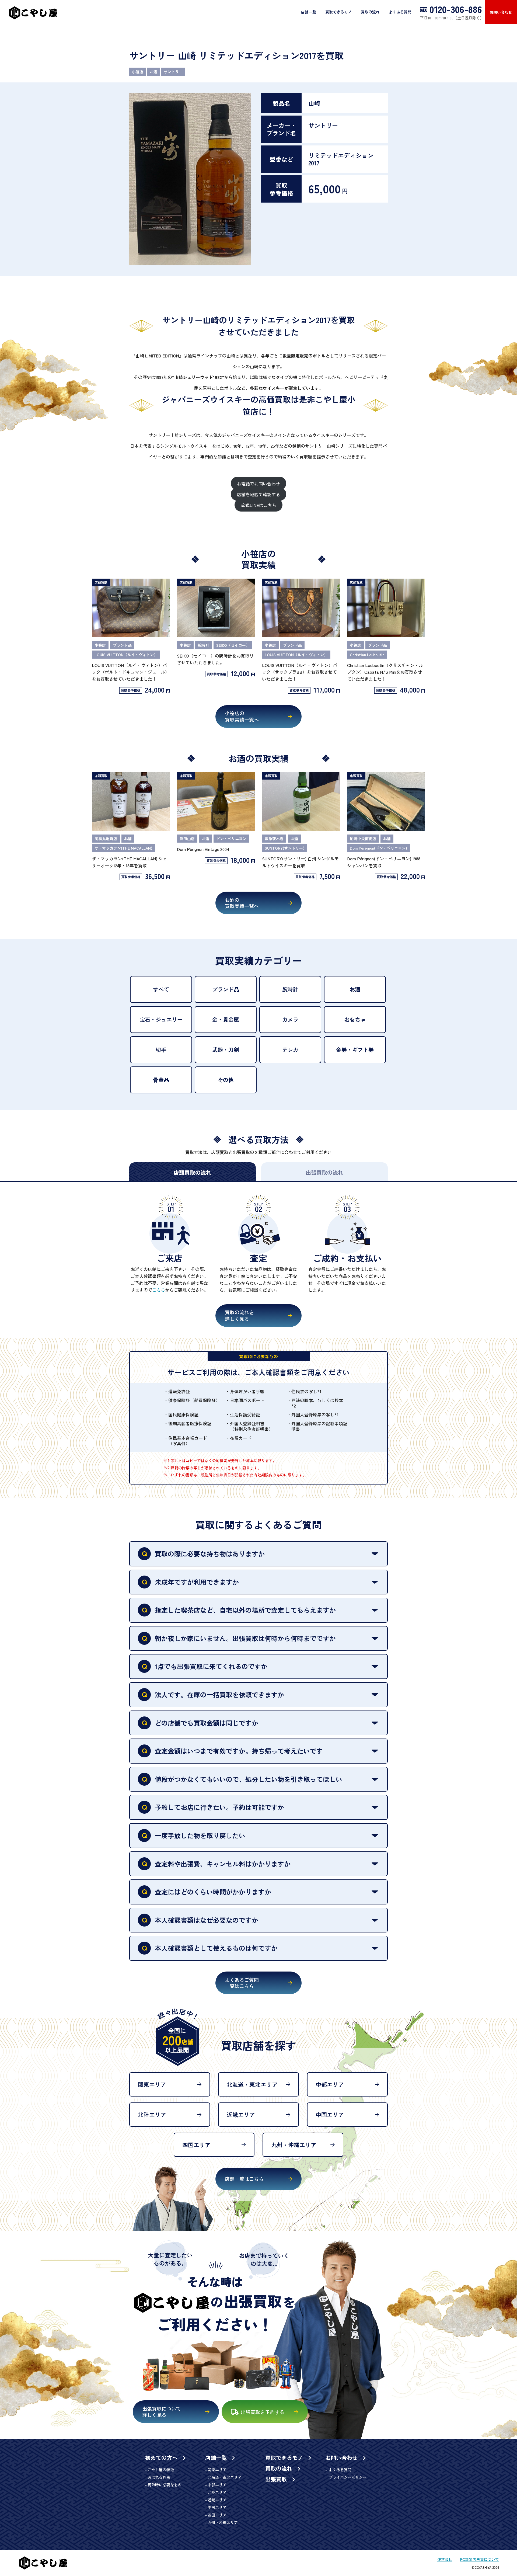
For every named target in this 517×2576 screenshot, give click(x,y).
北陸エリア (152, 2115)
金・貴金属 (226, 1019)
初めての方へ (162, 2458)
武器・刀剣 (226, 1050)
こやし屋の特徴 (161, 2470)
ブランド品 (226, 989)
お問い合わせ (501, 12)
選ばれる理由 (159, 2477)
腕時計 (290, 989)
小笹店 (138, 72)
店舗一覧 (309, 12)
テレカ (290, 1050)
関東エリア (152, 2084)
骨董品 (161, 1080)
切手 (161, 1050)
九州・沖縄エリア (294, 2145)
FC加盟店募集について (480, 2559)
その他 (226, 1080)
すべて (161, 989)
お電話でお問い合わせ (258, 484)
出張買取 (277, 2479)
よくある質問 (400, 12)
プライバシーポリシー (347, 2477)
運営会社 (445, 2559)
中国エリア (330, 2115)
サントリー (173, 72)
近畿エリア (241, 2115)
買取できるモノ (338, 12)
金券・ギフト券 (355, 1050)
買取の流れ (370, 12)
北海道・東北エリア (252, 2084)
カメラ (290, 1019)
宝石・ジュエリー (161, 1019)
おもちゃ (355, 1019)
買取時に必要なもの (165, 2485)
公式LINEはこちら (259, 505)
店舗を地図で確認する (258, 494)
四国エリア (196, 2145)
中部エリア (330, 2084)
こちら (159, 1290)
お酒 (153, 72)
